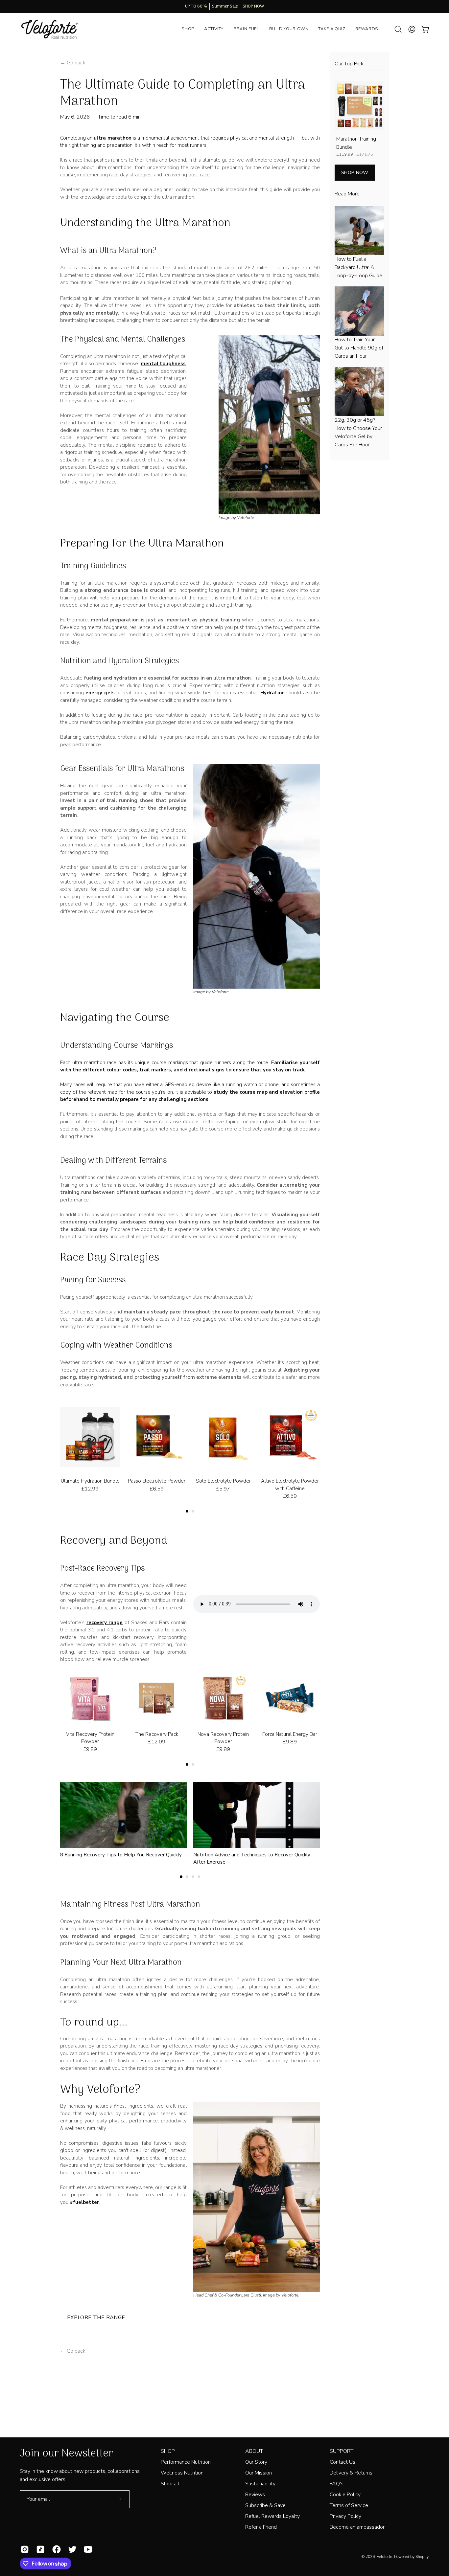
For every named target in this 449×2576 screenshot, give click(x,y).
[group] (225, 7)
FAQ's (337, 2484)
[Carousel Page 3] (193, 1877)
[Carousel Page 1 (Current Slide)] (187, 1511)
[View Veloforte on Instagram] (23, 2549)
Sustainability (260, 2484)
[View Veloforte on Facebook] (55, 2549)
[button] (398, 29)
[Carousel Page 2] (193, 1511)
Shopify (422, 2557)
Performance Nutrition (186, 2462)
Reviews (255, 2495)
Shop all (170, 2484)
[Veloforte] (54, 29)
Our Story (256, 2462)
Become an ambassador (357, 2527)
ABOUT (254, 2451)
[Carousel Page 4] (199, 1877)
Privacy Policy (345, 2516)
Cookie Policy (345, 2495)
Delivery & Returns (351, 2473)
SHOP (168, 2451)
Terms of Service (349, 2505)
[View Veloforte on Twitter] (71, 2549)
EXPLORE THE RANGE (96, 2318)
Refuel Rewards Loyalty (272, 2516)
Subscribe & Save (265, 2505)
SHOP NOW (355, 172)
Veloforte (384, 2557)
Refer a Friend (261, 2527)
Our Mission (259, 2473)
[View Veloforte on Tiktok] (39, 2549)
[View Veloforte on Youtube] (87, 2549)
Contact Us (343, 2462)
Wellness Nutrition (182, 2473)
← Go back (73, 63)
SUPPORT (342, 2451)
